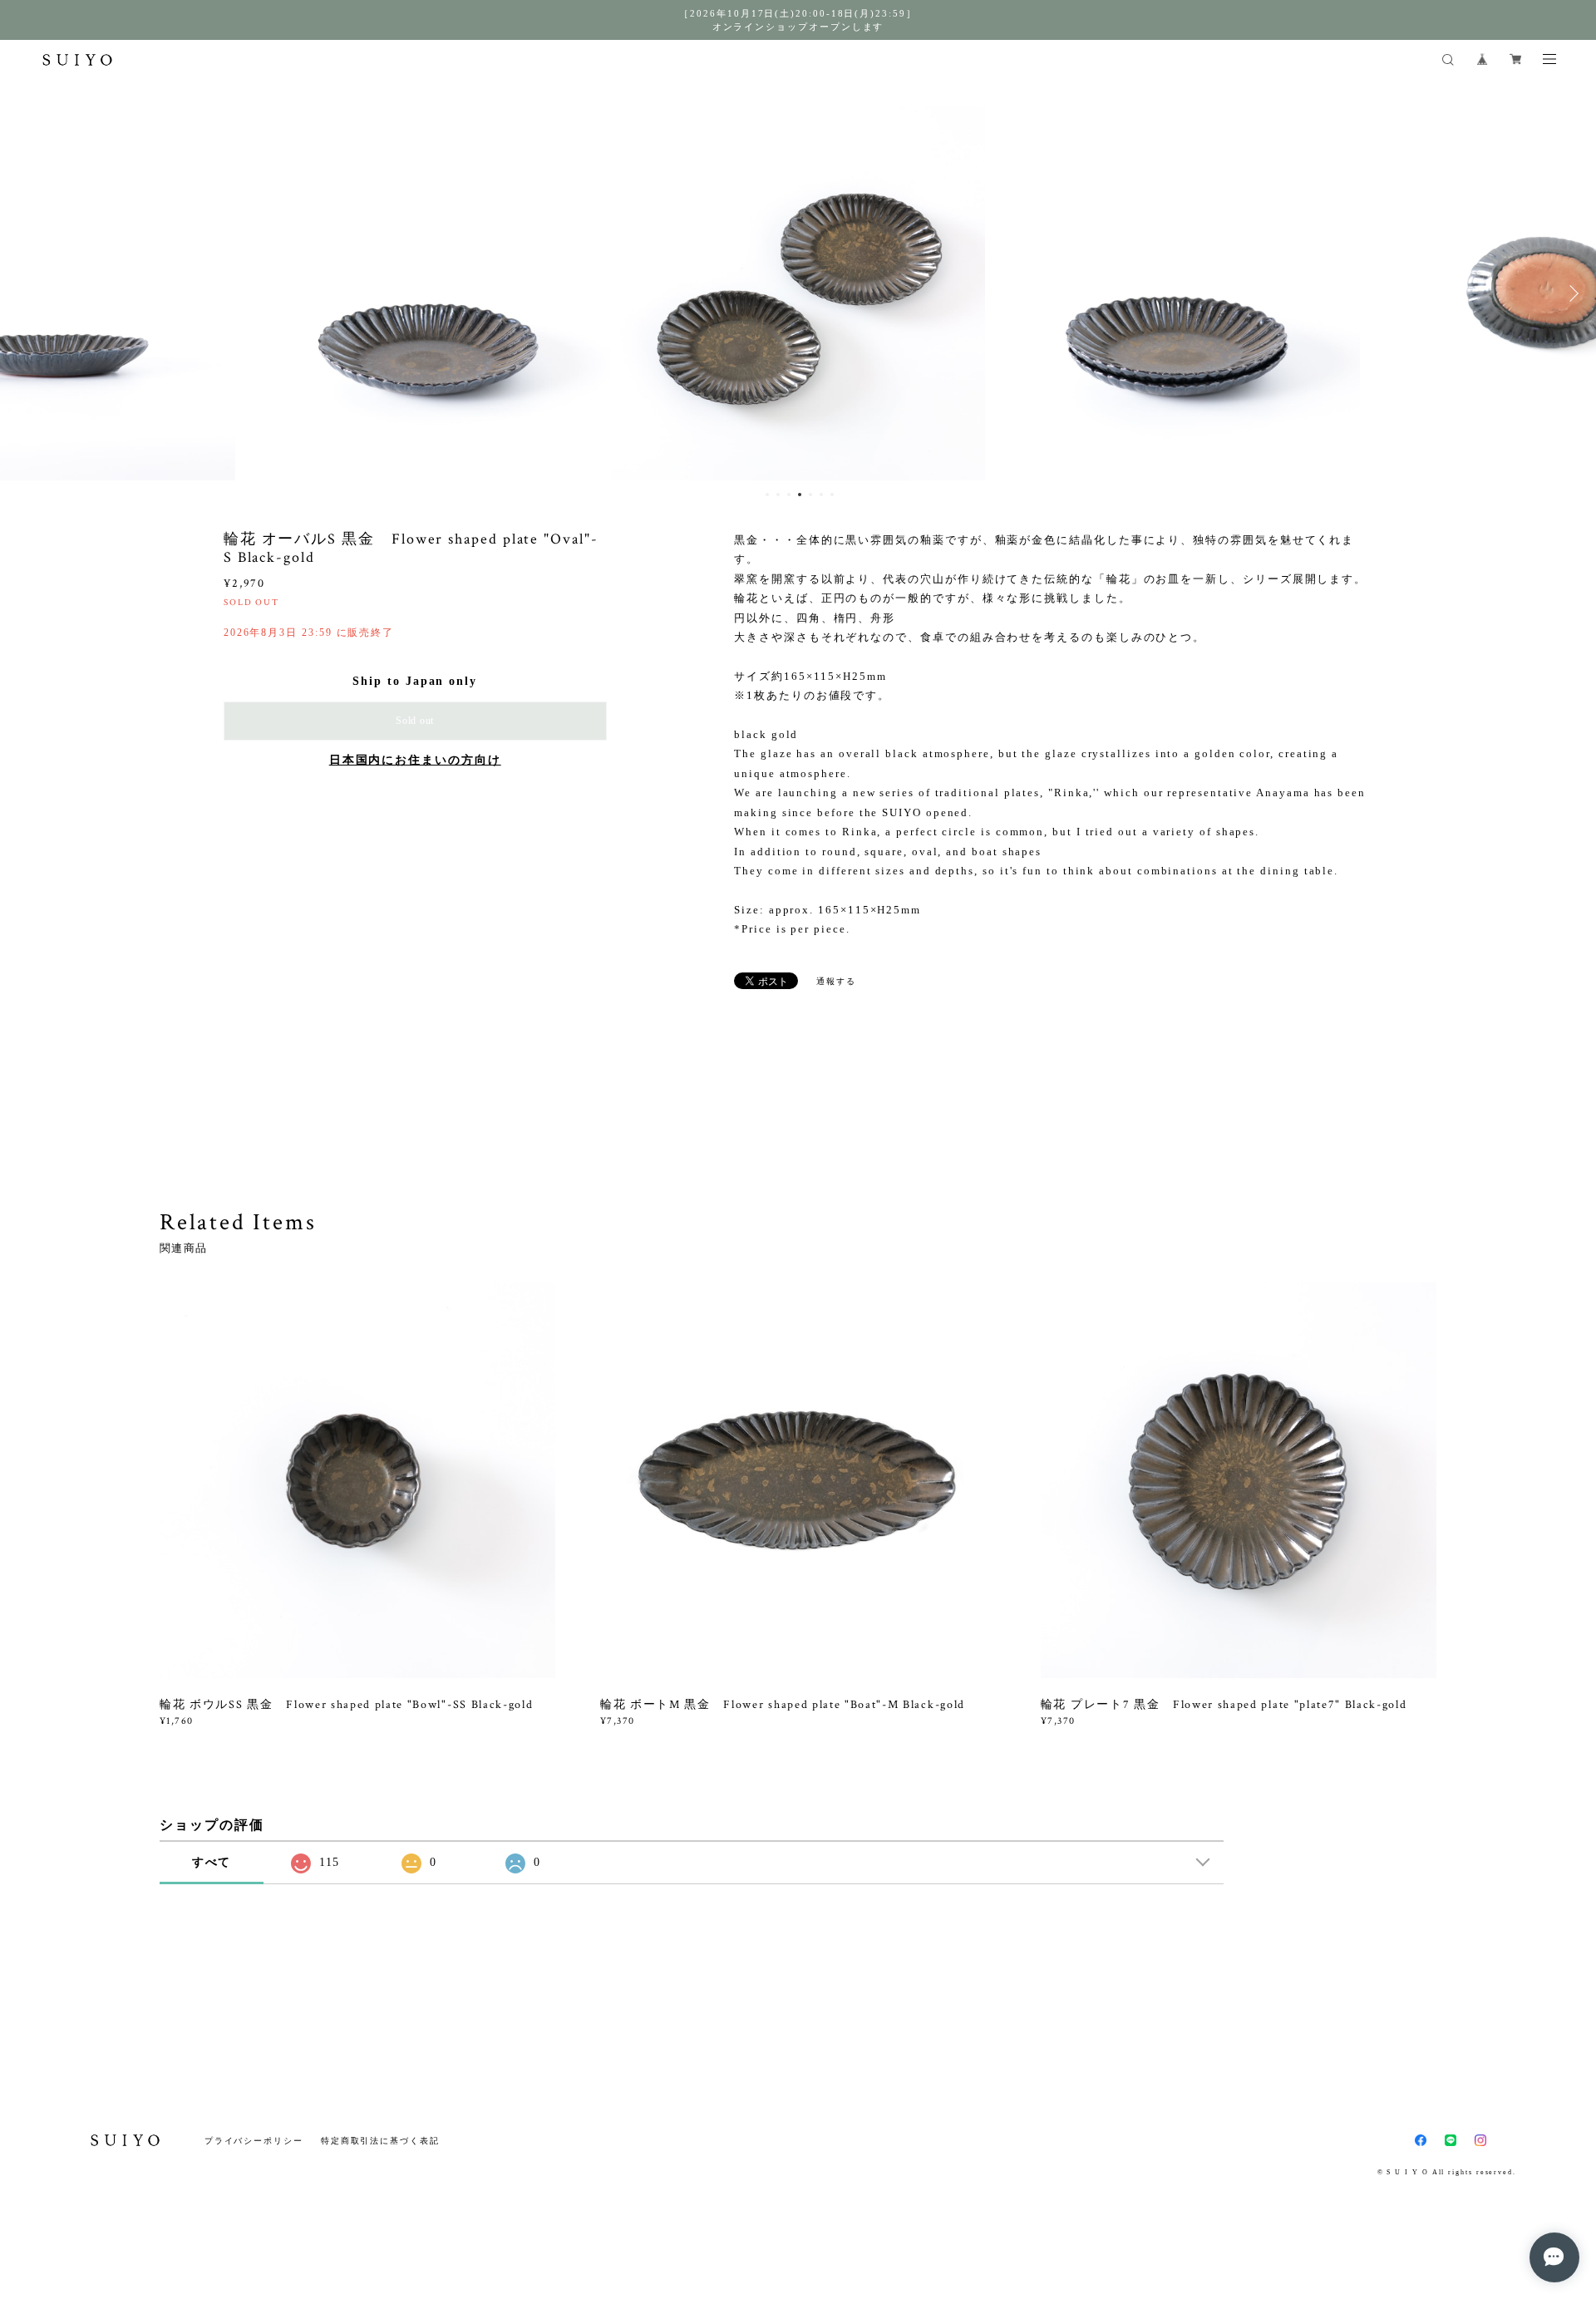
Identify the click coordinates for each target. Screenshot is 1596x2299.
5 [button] (810, 495)
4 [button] (800, 495)
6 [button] (821, 495)
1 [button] (767, 495)
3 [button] (789, 495)
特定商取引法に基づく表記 (380, 2141)
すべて (212, 1862)
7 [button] (832, 495)
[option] (423, 293)
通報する (836, 981)
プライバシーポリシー (254, 2141)
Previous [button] (25, 293)
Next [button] (1571, 293)
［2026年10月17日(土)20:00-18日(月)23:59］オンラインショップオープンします (798, 20)
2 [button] (778, 495)
